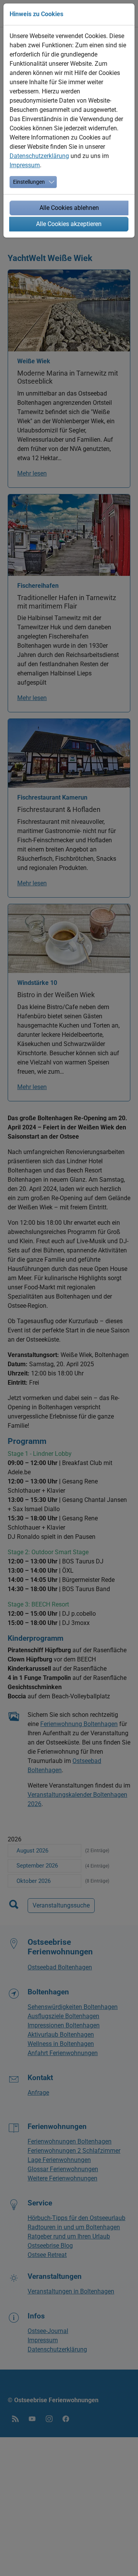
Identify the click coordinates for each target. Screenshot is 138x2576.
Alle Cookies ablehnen (69, 208)
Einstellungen (29, 182)
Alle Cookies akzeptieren (69, 224)
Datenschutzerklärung (39, 156)
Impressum (25, 165)
